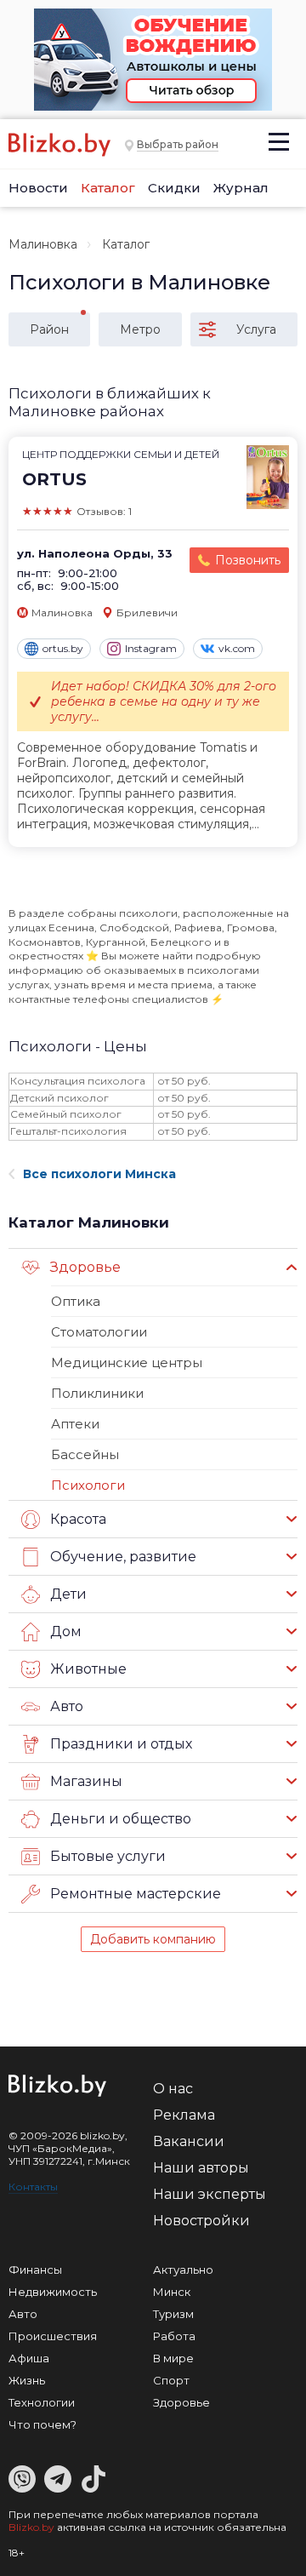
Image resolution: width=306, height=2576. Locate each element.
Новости (38, 188)
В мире (173, 2358)
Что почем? (42, 2424)
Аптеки (75, 1424)
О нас (173, 2089)
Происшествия (53, 2336)
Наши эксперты (210, 2194)
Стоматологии (99, 1332)
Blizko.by (31, 2527)
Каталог (108, 188)
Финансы (35, 2270)
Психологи (88, 1485)
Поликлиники (97, 1393)
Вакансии (189, 2141)
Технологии (42, 2402)
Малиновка (43, 244)
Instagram (151, 648)
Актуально (183, 2270)
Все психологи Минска (99, 1174)
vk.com (237, 648)
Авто (23, 2314)
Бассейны (85, 1454)
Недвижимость (53, 2292)
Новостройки (201, 2221)
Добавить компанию (153, 1939)
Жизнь (27, 2380)
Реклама (184, 2115)
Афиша (29, 2358)
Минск (172, 2292)
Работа (174, 2336)
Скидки (174, 188)
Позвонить (248, 560)
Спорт (171, 2380)
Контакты (33, 2187)
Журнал (241, 188)
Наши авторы (201, 2168)
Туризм (173, 2314)
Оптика (76, 1301)
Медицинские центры (127, 1362)
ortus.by (63, 648)
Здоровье (181, 2402)
